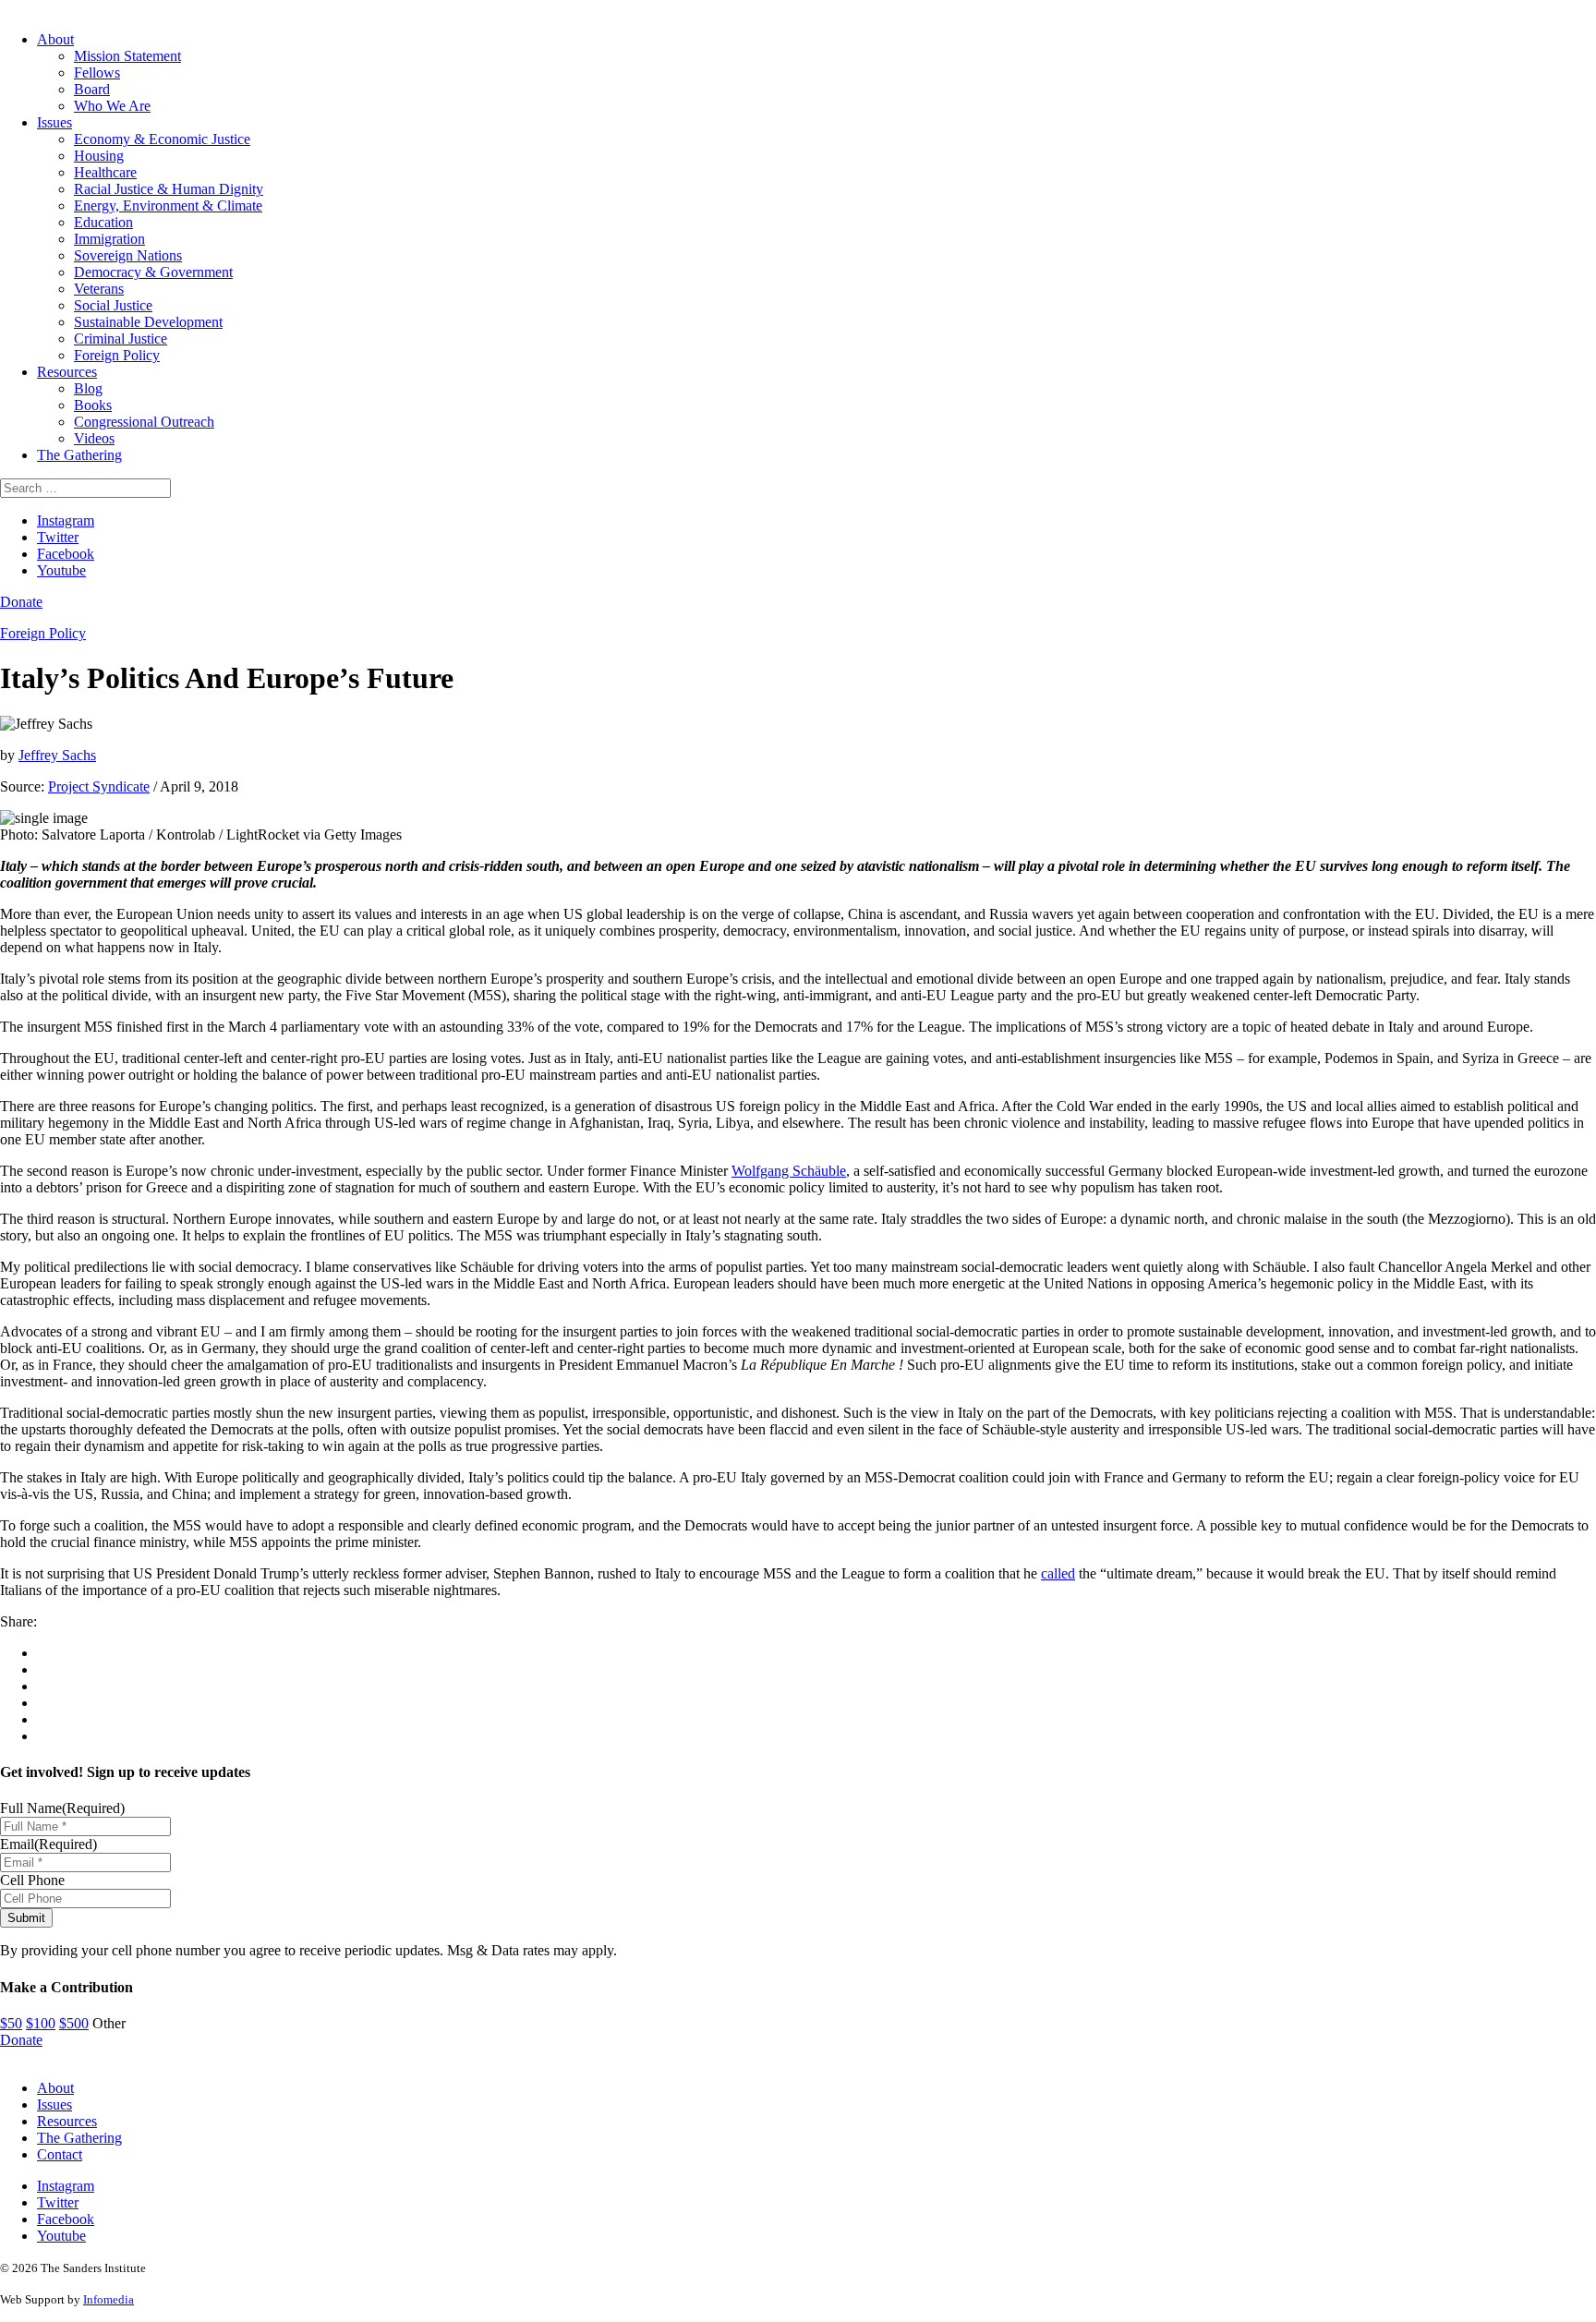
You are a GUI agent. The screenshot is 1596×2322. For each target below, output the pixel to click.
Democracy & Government (153, 272)
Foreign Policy (117, 355)
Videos (94, 438)
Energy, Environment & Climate (168, 206)
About (55, 39)
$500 (74, 2023)
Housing (99, 156)
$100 (41, 2023)
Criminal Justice (121, 339)
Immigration (109, 239)
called (1058, 1573)
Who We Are (112, 106)
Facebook (66, 554)
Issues (54, 122)
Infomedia (109, 2299)
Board (92, 89)
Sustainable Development (148, 322)
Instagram (66, 520)
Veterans (99, 289)
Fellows (97, 73)
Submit (26, 1918)
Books (93, 405)
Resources (67, 372)
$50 (11, 2023)
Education (103, 222)
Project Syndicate (99, 786)
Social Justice (113, 305)
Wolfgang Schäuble (789, 1171)
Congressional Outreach (144, 422)
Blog (88, 388)
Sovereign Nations (128, 255)
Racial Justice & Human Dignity (169, 189)
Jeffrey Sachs (57, 755)
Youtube (61, 570)
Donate (21, 602)
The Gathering (79, 455)
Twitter (58, 537)
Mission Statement (127, 56)
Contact (60, 2154)
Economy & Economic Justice (162, 139)
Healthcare (105, 172)
